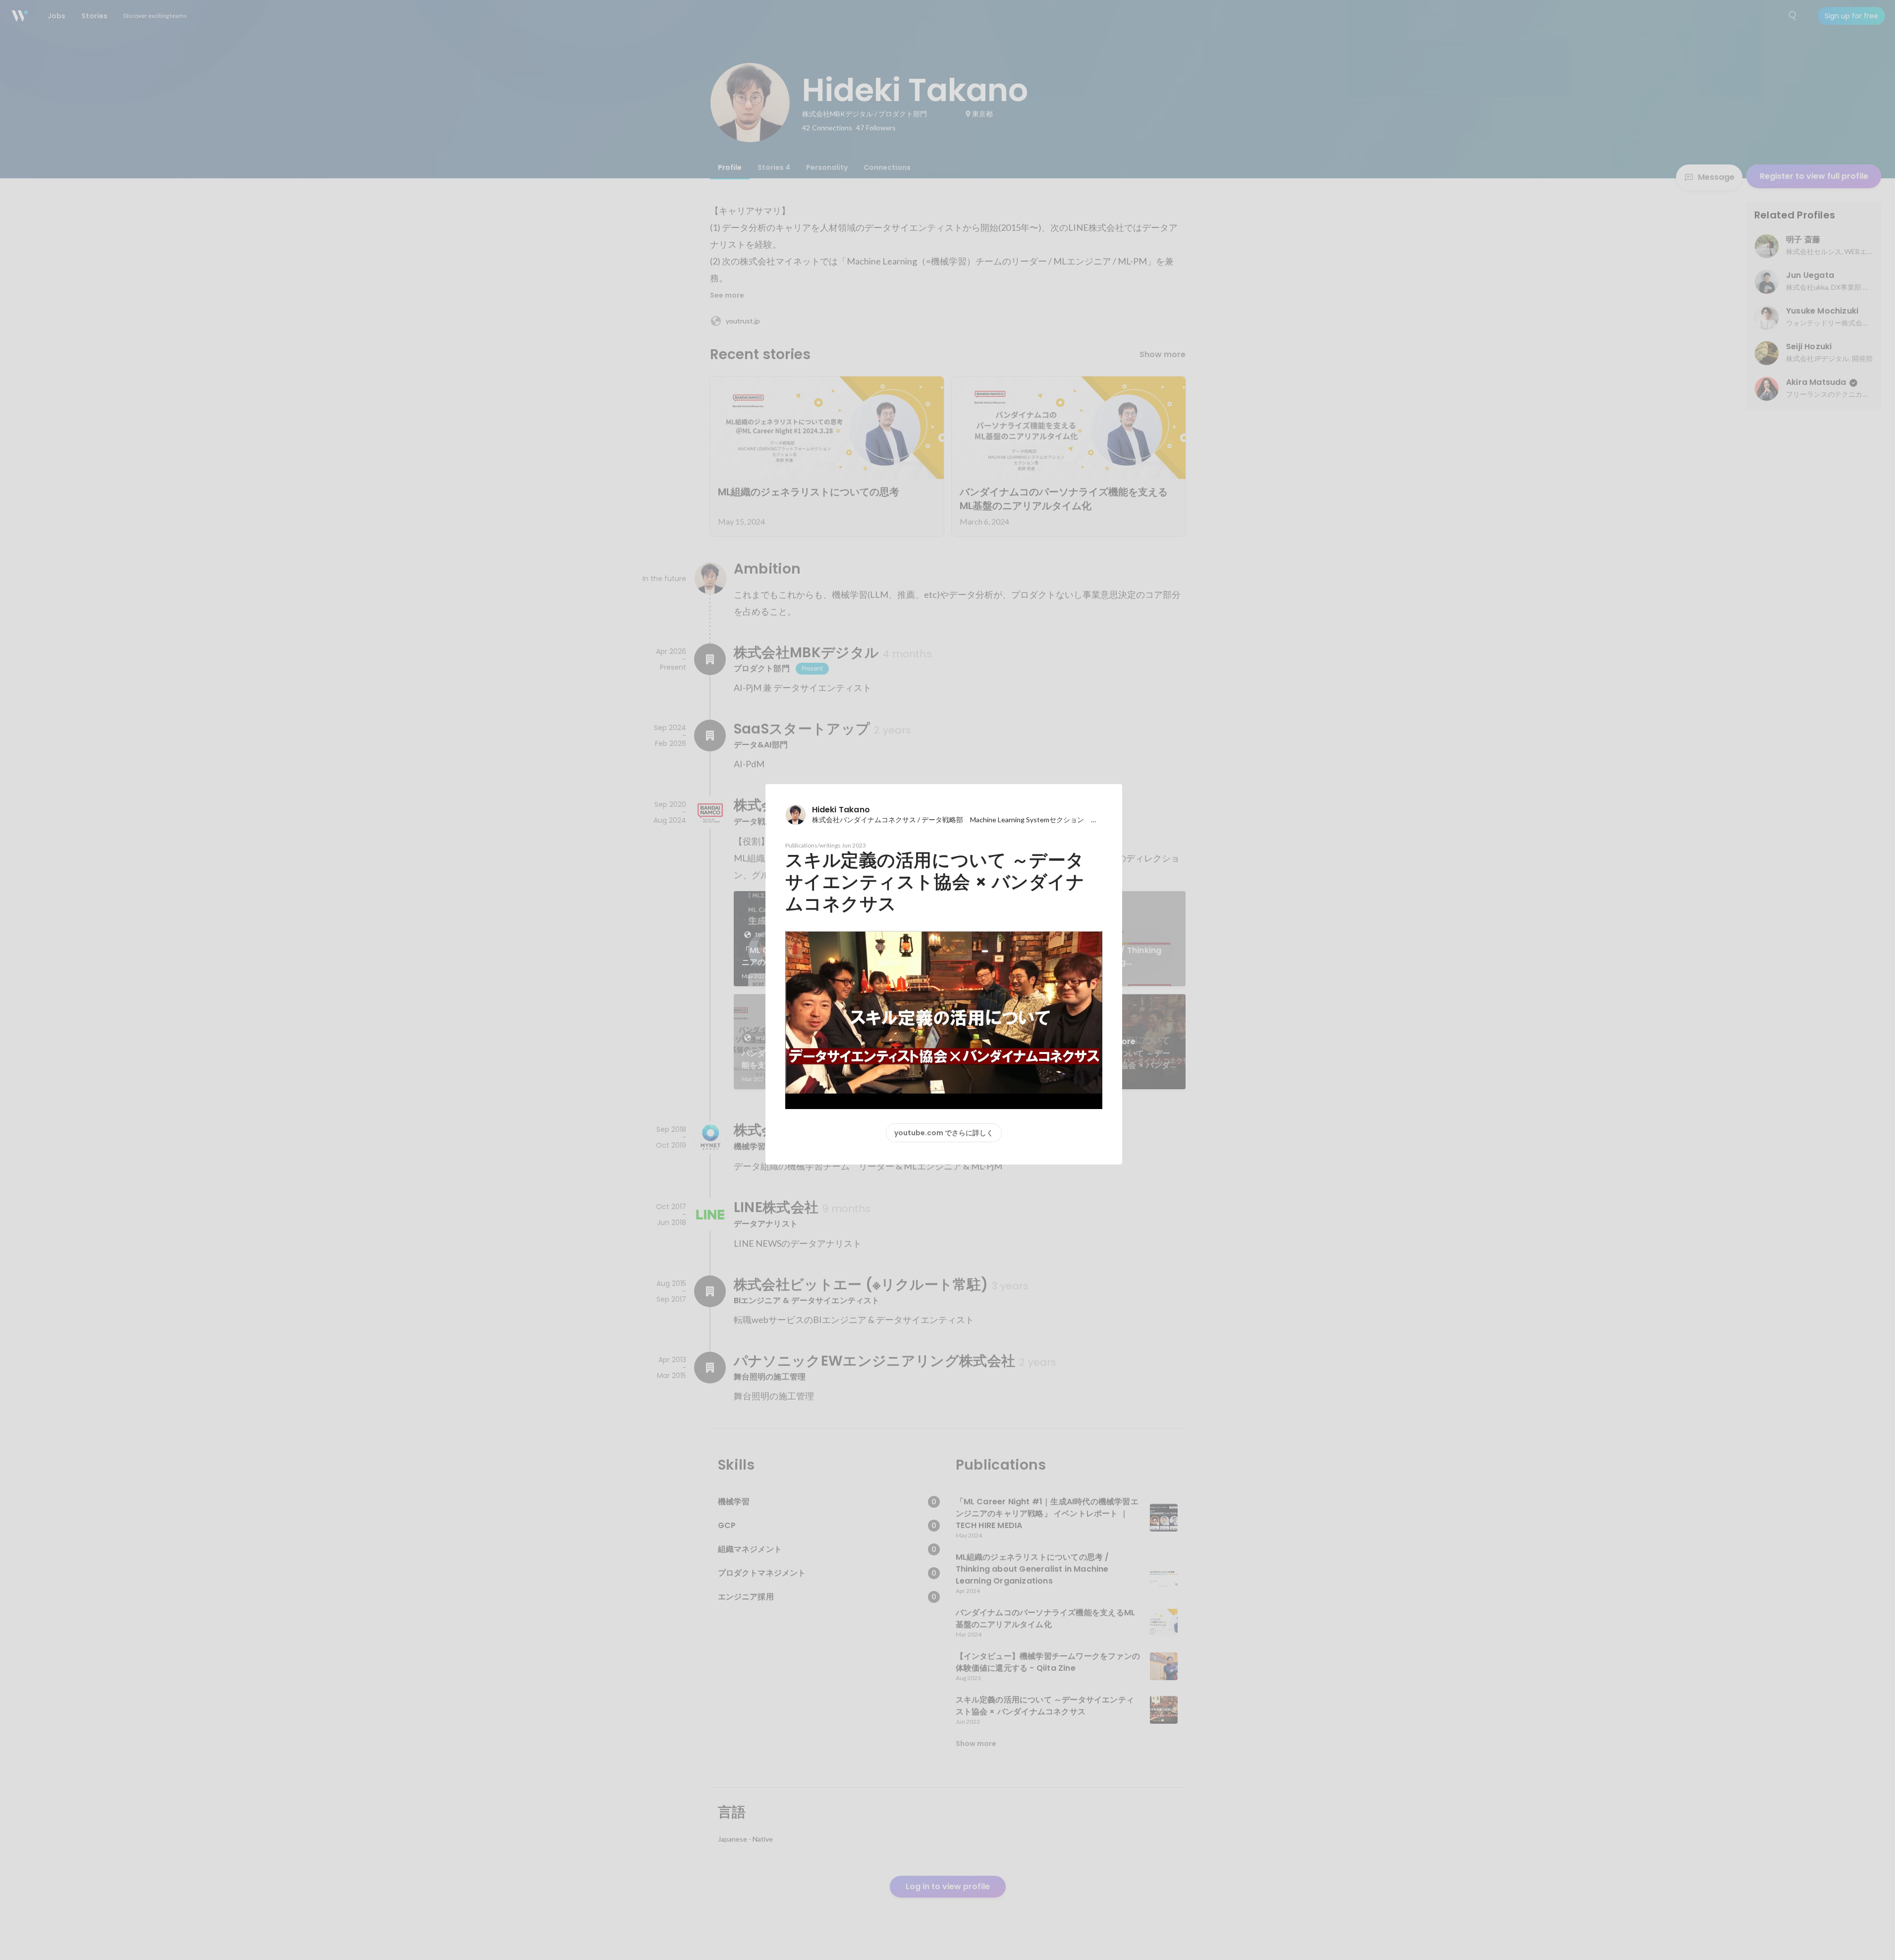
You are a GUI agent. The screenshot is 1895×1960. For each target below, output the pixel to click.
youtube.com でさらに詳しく (944, 1133)
